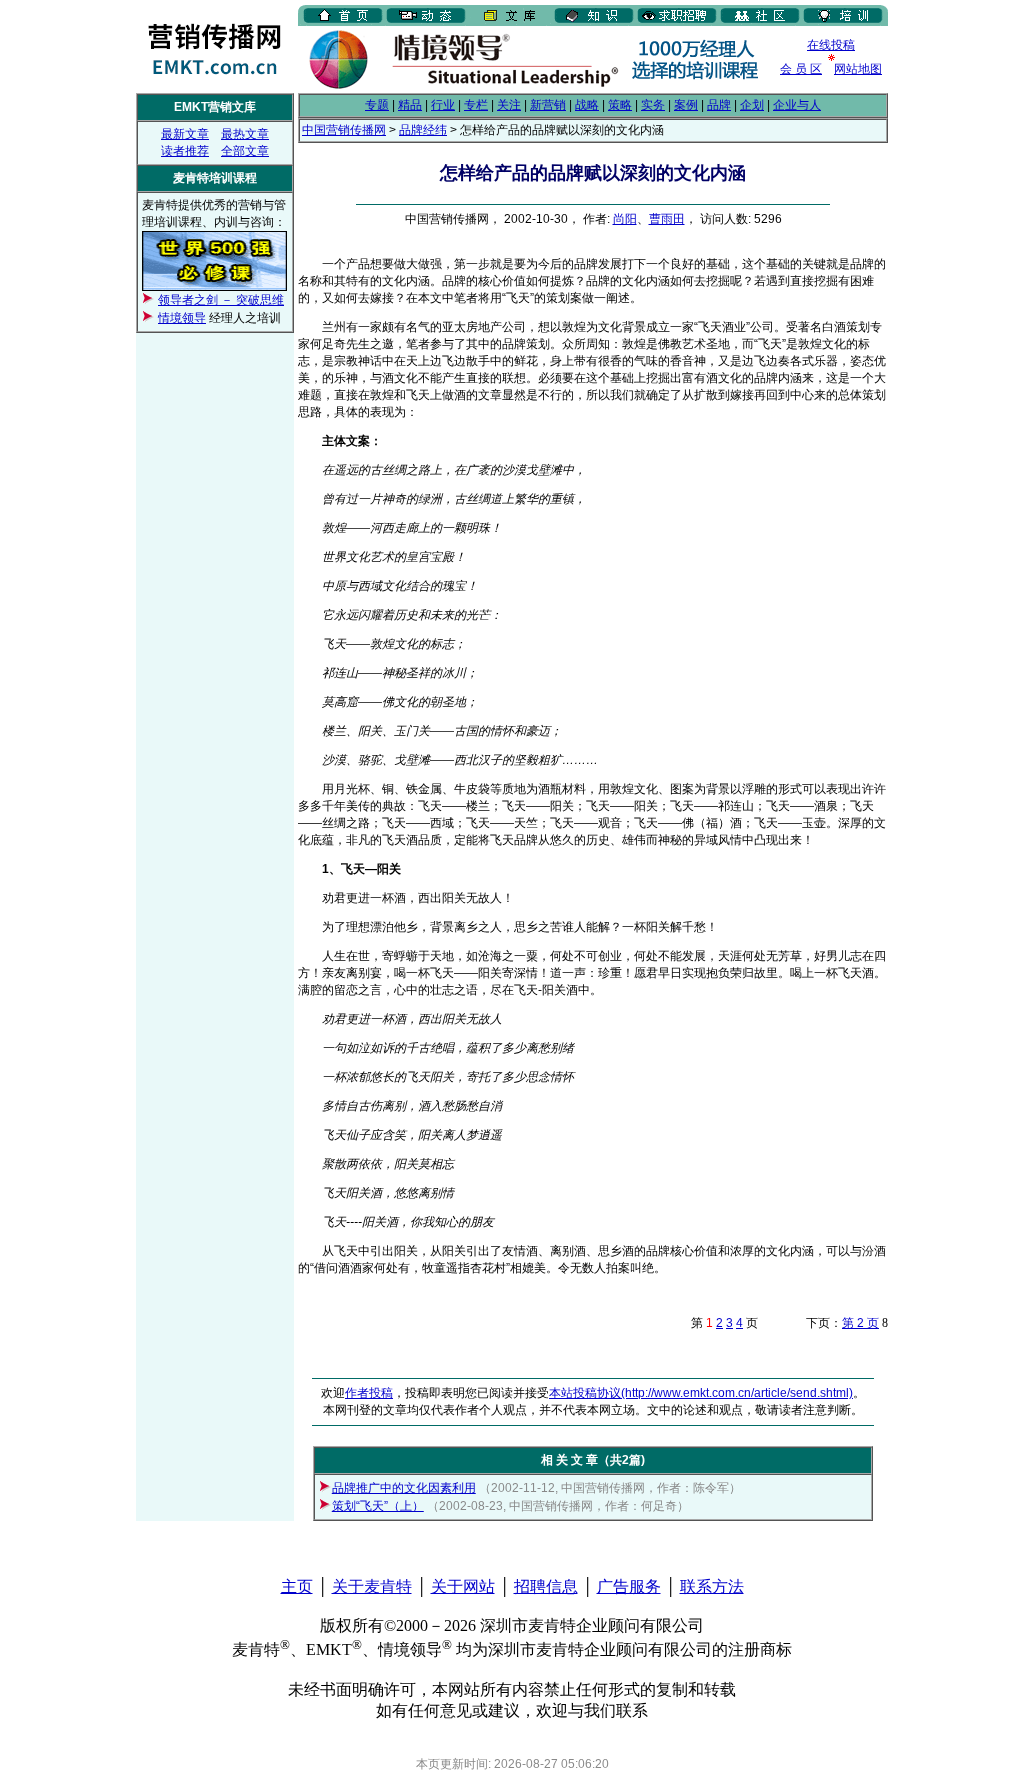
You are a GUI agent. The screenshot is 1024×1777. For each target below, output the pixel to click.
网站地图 (858, 69)
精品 (410, 105)
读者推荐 (185, 151)
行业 (443, 105)
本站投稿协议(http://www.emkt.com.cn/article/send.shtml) (701, 1393)
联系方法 (712, 1586)
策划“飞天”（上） (378, 1506)
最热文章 (245, 134)
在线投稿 (831, 45)
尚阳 (625, 219)
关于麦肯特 (372, 1586)
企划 (752, 105)
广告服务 (629, 1586)
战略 (587, 105)
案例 (686, 105)
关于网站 (463, 1586)
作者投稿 (369, 1393)
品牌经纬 (423, 130)
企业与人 (797, 105)
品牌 (719, 105)
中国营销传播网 (344, 130)
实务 (653, 105)
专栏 (476, 105)
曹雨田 (667, 219)
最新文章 (185, 134)
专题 (377, 105)
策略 (620, 105)
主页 (297, 1586)
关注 (509, 105)
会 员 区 (801, 69)
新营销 (548, 105)
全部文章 (245, 151)
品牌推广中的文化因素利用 (404, 1488)
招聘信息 (546, 1586)
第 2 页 (860, 1323)
